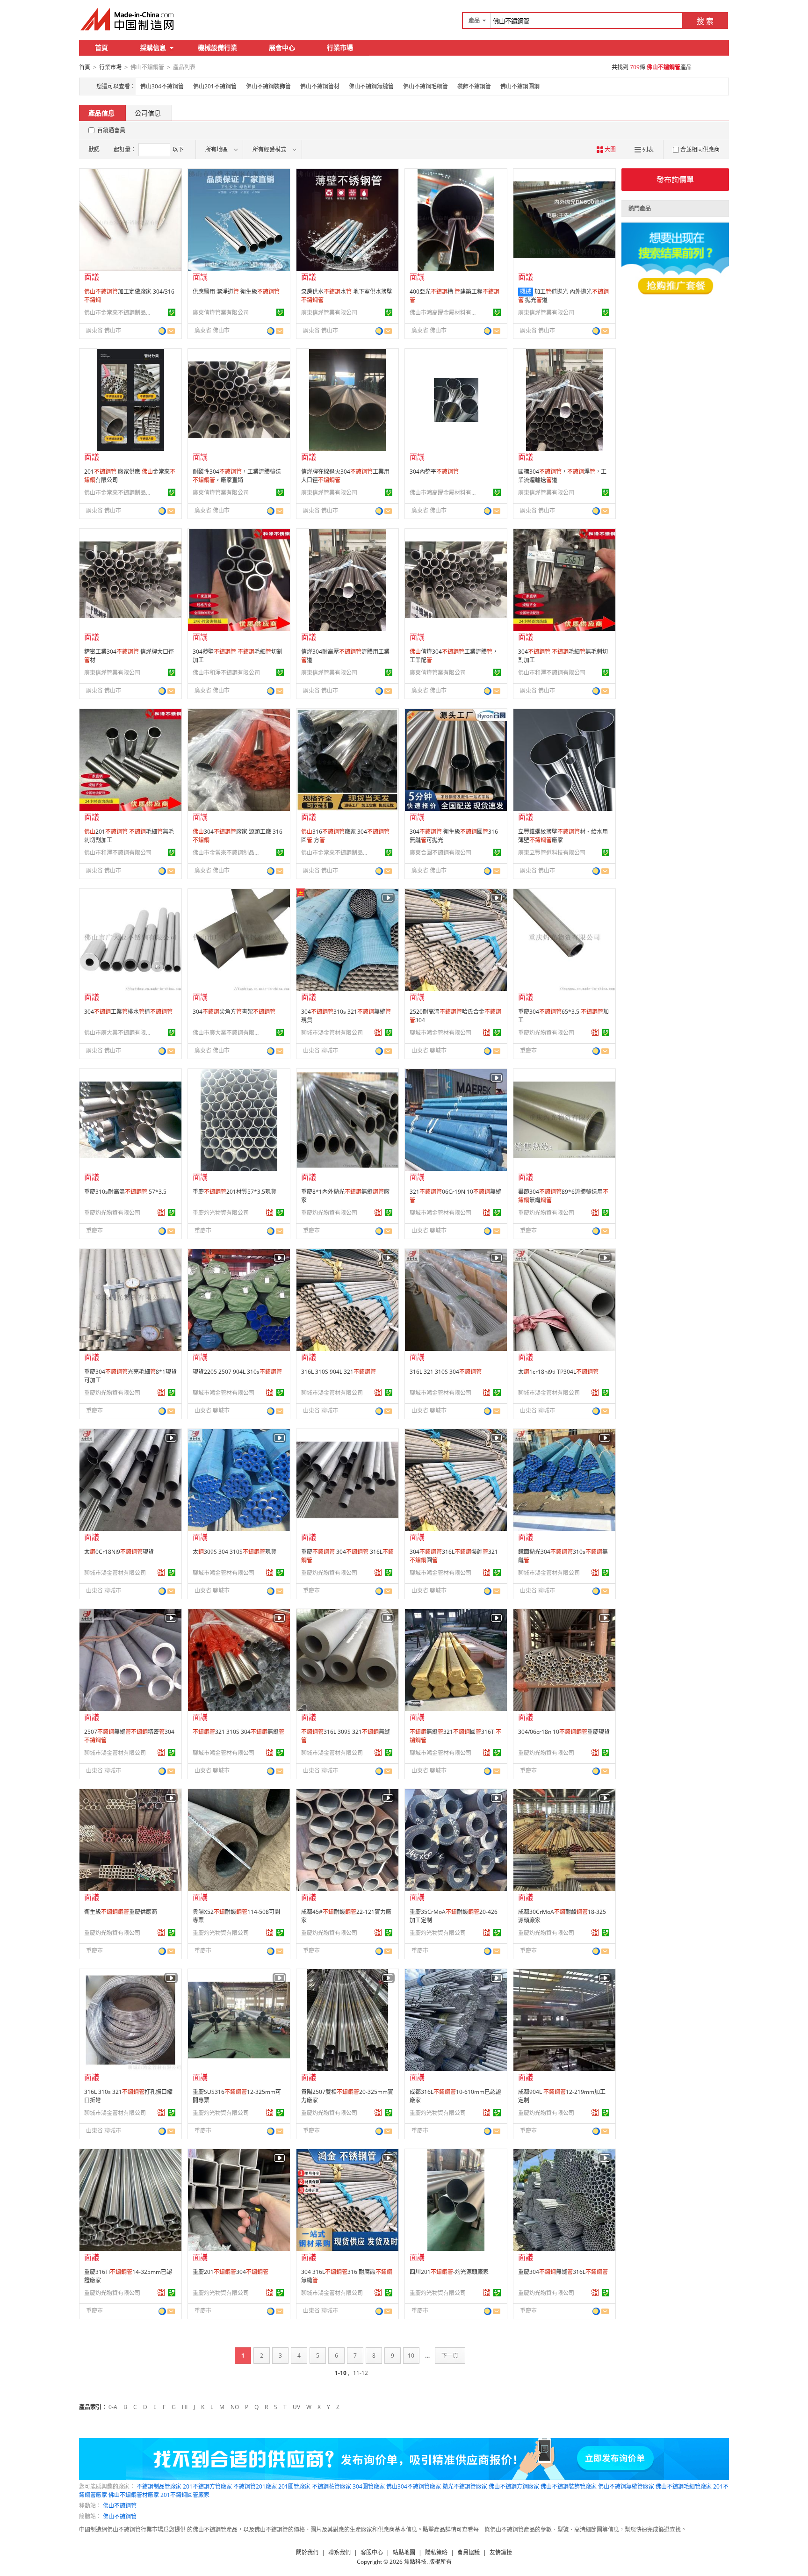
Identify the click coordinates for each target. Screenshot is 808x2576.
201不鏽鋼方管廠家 (207, 2486)
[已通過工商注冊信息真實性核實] (172, 312)
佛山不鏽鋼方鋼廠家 (514, 2486)
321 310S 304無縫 (238, 1732)
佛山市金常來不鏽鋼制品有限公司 (119, 313)
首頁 (101, 47)
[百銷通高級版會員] (378, 1032)
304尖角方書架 (234, 1012)
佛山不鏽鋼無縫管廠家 (626, 2486)
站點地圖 (404, 2552)
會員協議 (469, 2552)
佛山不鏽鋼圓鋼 (520, 86)
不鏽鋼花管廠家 (332, 2486)
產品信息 (101, 113)
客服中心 (372, 2552)
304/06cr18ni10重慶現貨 (564, 1732)
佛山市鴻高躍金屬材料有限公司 (445, 313)
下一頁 (450, 2356)
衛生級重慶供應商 (121, 1912)
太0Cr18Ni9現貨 (119, 1552)
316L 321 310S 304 (446, 1372)
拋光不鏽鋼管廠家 (465, 2486)
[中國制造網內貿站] (128, 19)
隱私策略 (436, 2552)
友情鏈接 (501, 2552)
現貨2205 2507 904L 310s (237, 1372)
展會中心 (282, 47)
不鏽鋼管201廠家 (255, 2486)
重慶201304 (231, 2272)
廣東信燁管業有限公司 (221, 313)
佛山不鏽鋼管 (120, 2506)
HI (185, 2407)
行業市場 (340, 47)
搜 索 (705, 21)
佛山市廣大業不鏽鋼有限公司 (119, 1033)
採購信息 (153, 47)
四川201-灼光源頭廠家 (449, 2272)
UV (296, 2407)
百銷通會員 (111, 130)
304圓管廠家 (369, 2486)
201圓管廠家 (294, 2486)
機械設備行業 (217, 47)
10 (411, 2356)
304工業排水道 (128, 1012)
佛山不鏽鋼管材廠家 (134, 2495)
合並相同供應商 (700, 149)
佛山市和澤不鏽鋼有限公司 (226, 673)
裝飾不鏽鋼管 (474, 86)
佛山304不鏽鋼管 (162, 86)
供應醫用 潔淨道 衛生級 (236, 292)
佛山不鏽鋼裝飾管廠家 (569, 2486)
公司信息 (148, 113)
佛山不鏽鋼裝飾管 (268, 86)
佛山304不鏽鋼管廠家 (414, 2486)
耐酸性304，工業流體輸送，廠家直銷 (237, 476)
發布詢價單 (675, 180)
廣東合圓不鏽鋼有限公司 (440, 853)
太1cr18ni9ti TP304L (558, 1372)
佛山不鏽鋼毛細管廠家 (684, 2486)
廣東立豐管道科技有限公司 (552, 853)
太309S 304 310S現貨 (234, 1552)
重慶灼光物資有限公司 (546, 1033)
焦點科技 (415, 2562)
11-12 (361, 2373)
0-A (113, 2407)
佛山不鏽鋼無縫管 (371, 86)
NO (235, 2407)
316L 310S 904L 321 (339, 1372)
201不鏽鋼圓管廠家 (185, 2495)
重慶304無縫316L (563, 2272)
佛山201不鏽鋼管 (215, 86)
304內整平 (434, 472)
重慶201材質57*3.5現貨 (234, 1192)
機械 (526, 292)
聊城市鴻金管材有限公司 (332, 1033)
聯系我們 (339, 2552)
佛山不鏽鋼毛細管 (426, 86)
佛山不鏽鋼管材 (320, 86)
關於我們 (307, 2552)
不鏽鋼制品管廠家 (159, 2486)
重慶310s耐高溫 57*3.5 (125, 1192)
